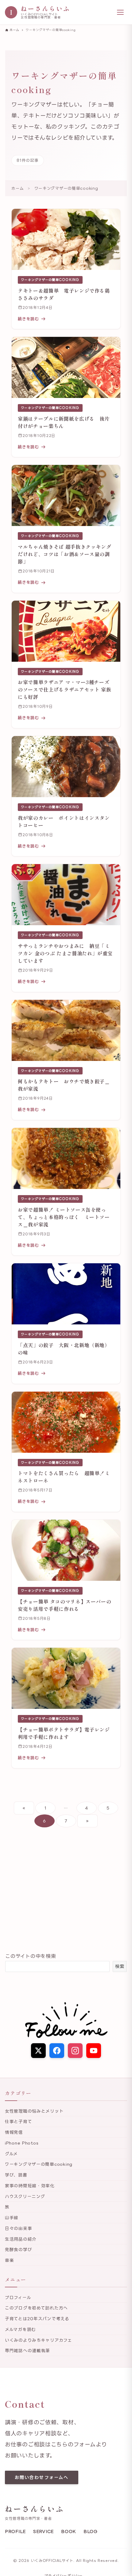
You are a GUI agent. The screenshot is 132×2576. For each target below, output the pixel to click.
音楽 (9, 2260)
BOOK (69, 2531)
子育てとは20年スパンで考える (37, 2319)
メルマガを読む (20, 2329)
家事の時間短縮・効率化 (30, 2186)
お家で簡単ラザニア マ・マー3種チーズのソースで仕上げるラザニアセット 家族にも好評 (64, 689)
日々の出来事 (18, 2228)
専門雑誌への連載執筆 (27, 2350)
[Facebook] (57, 2051)
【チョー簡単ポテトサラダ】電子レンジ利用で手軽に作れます (64, 1733)
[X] (38, 2051)
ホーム (17, 188)
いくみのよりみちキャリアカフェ (39, 2340)
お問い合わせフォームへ (42, 2477)
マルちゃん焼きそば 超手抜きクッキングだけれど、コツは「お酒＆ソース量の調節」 (64, 554)
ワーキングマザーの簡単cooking (50, 280)
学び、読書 (16, 2175)
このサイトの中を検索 (31, 1956)
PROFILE (15, 2531)
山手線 (12, 2217)
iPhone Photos (22, 2143)
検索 (120, 1966)
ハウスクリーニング (25, 2196)
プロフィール (18, 2297)
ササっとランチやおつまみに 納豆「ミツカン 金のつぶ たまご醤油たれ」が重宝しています (65, 953)
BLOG (91, 2531)
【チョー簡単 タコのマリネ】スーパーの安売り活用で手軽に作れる (64, 1605)
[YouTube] (94, 2051)
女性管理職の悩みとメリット (34, 2111)
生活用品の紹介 (21, 2239)
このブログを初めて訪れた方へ (36, 2308)
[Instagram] (75, 2051)
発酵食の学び (18, 2249)
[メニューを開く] (120, 12)
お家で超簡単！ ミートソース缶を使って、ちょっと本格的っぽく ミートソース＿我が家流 (64, 1217)
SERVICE (43, 2531)
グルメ (11, 2154)
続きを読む (28, 319)
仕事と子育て (18, 2121)
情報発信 (14, 2132)
